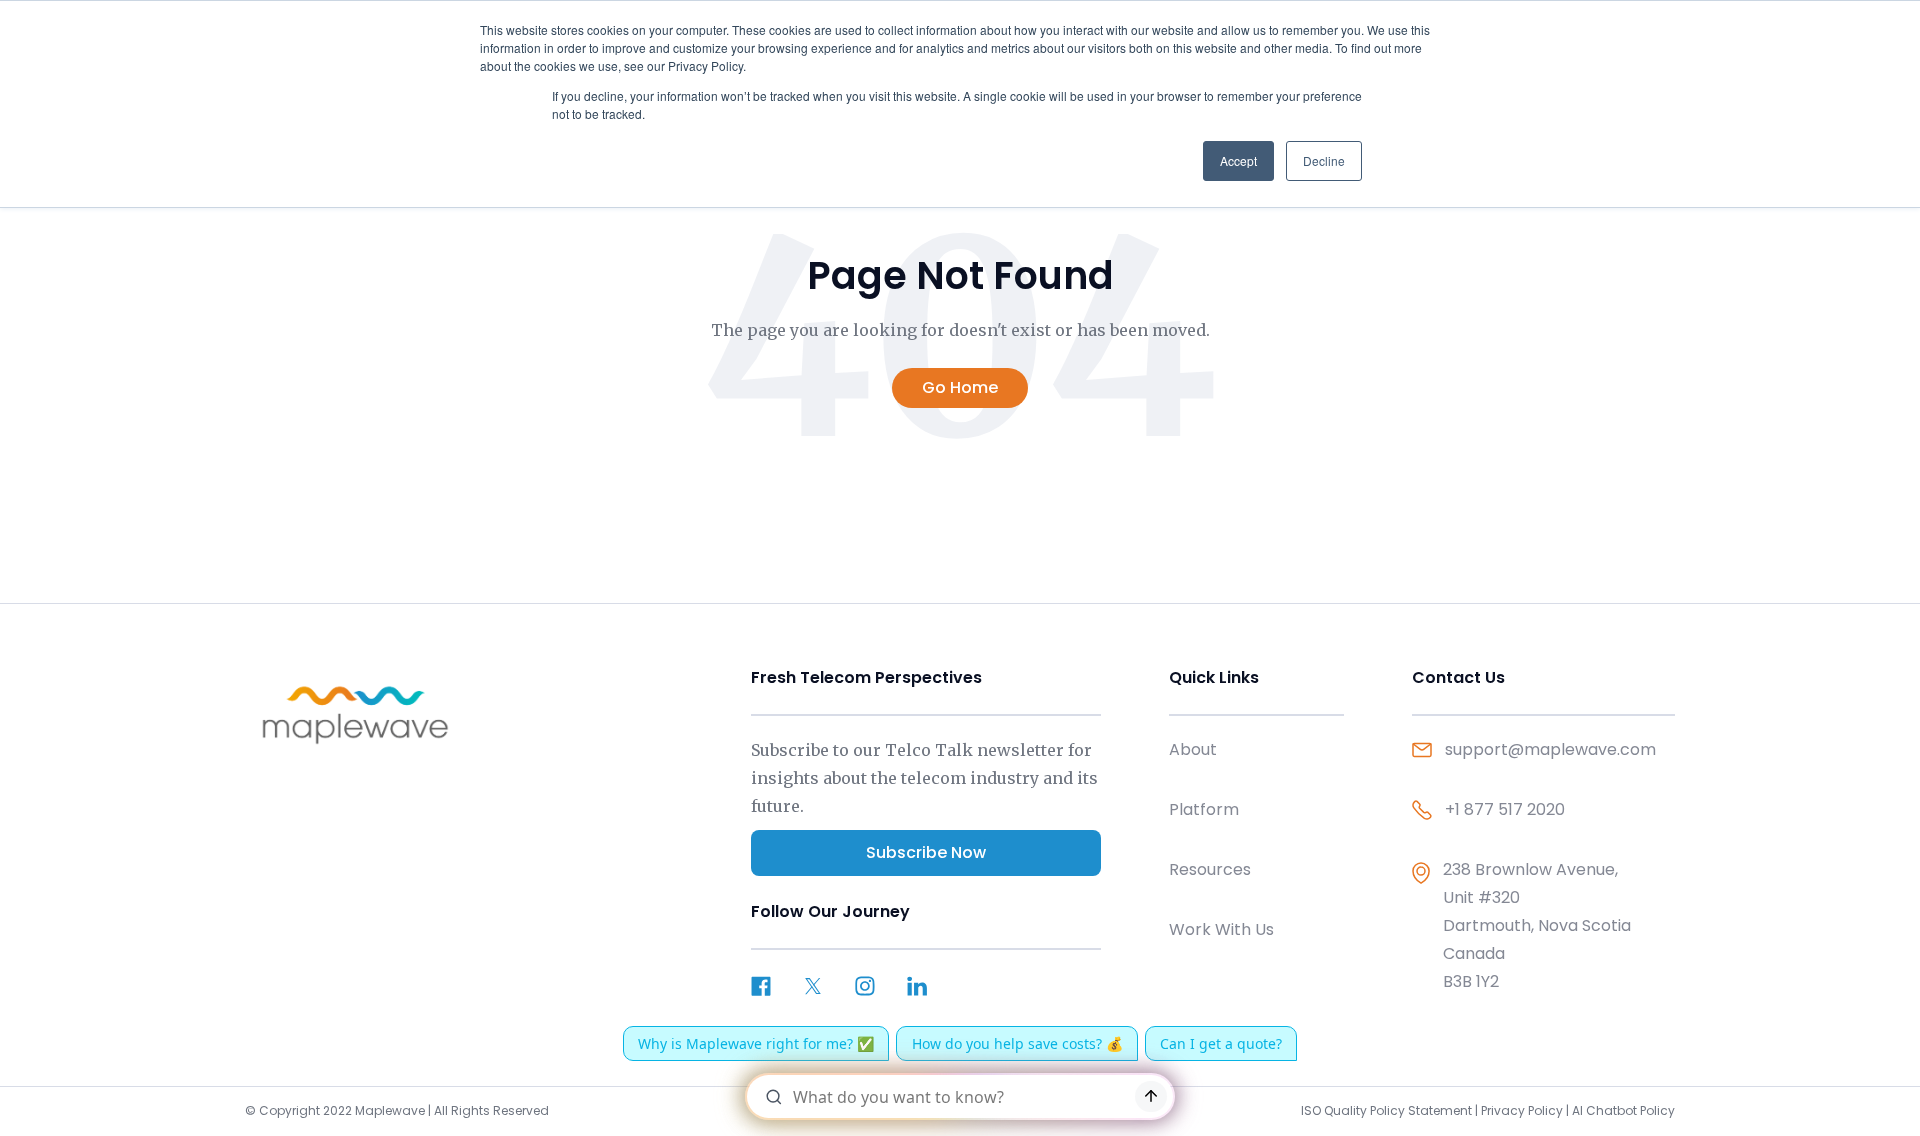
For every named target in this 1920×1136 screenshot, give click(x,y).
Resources (1210, 869)
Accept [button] (1238, 160)
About (1193, 749)
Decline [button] (1324, 160)
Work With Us (1221, 929)
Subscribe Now (926, 852)
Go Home (960, 387)
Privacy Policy (1522, 1110)
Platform (1204, 809)
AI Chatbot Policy (1623, 1110)
